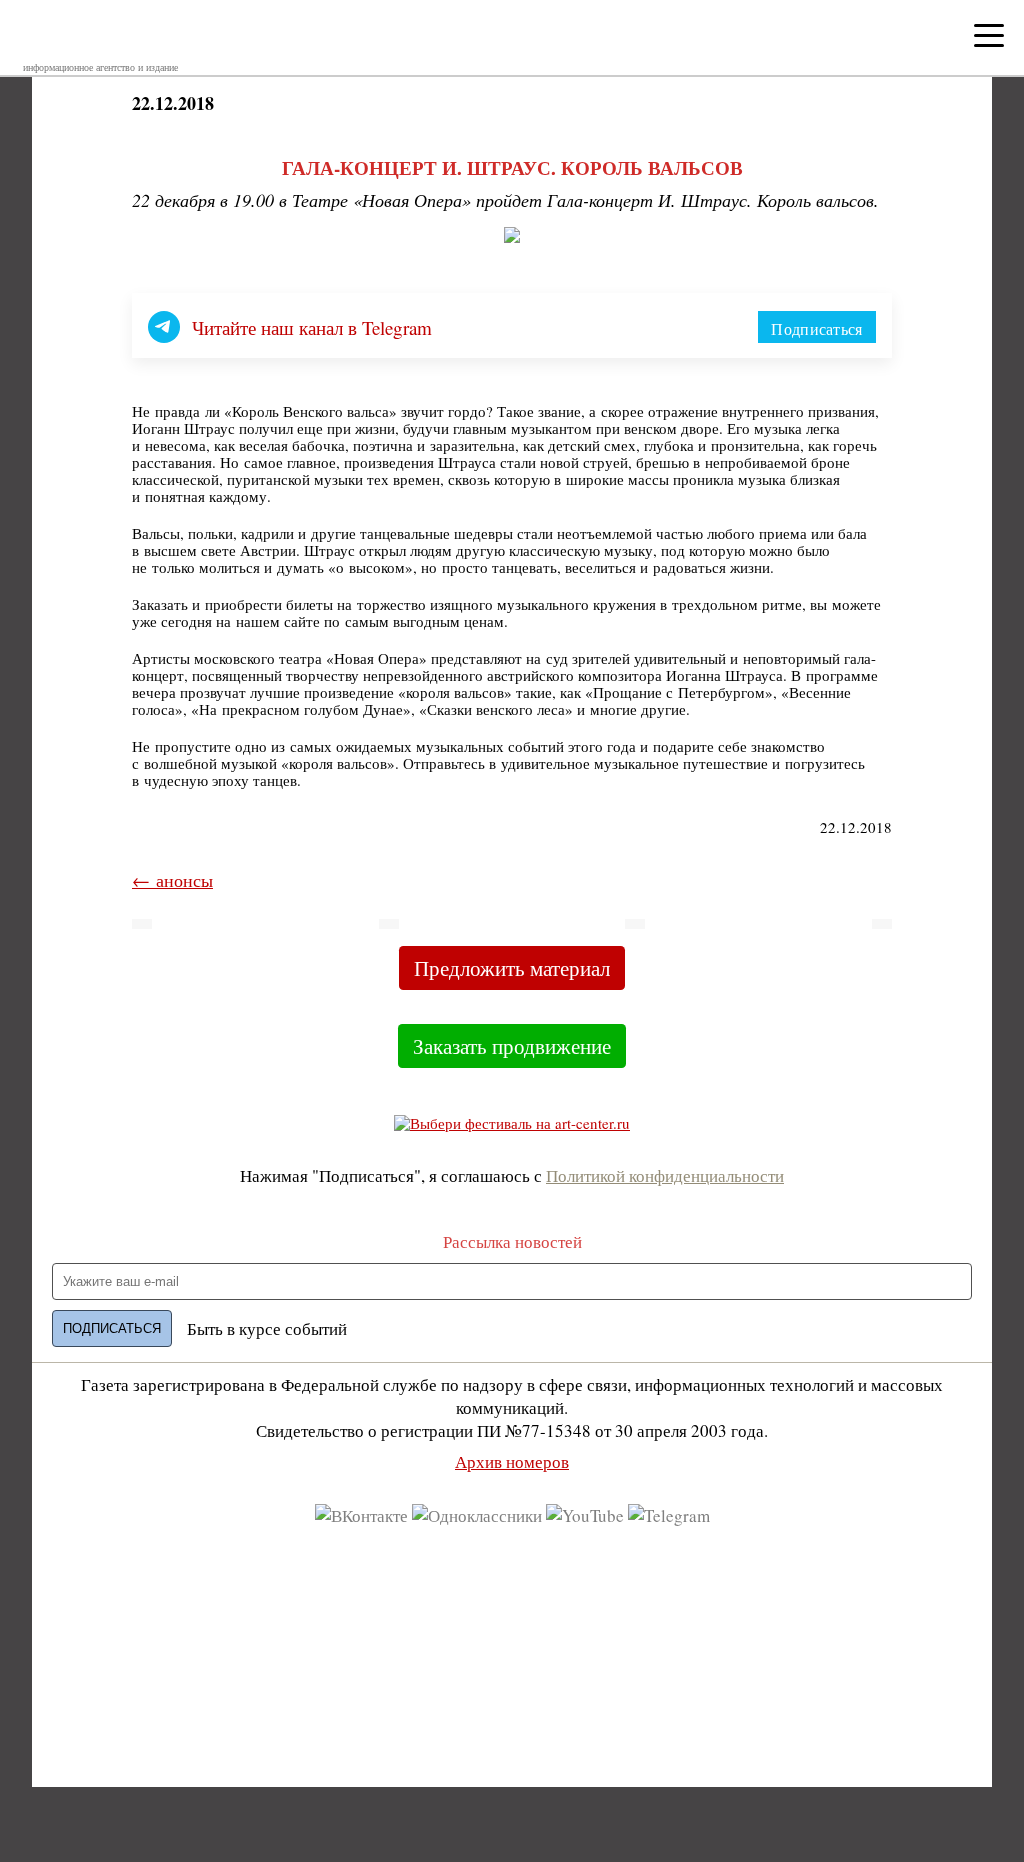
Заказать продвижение (512, 1046)
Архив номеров (512, 1461)
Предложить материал (512, 968)
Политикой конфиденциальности (665, 1175)
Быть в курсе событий (267, 1328)
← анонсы (172, 880)
